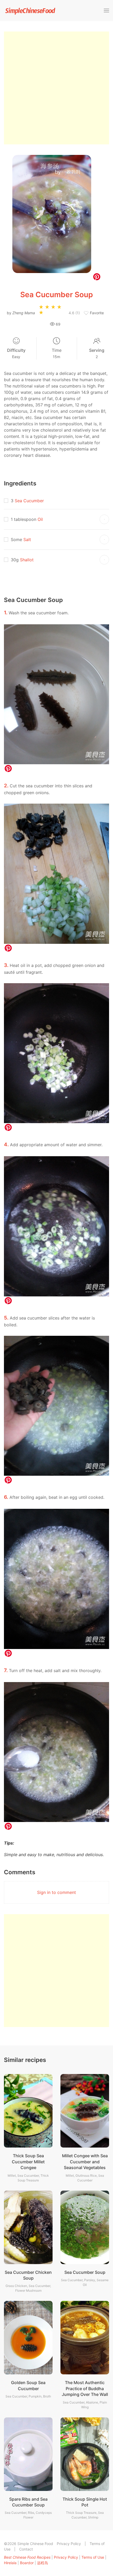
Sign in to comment (56, 1892)
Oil (40, 519)
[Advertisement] (56, 88)
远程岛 (43, 2563)
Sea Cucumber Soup (85, 2272)
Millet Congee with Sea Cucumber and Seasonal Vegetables (85, 2162)
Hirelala (10, 2563)
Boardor (27, 2563)
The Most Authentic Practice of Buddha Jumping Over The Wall (85, 2388)
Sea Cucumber (29, 501)
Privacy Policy (69, 2544)
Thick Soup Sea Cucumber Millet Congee (28, 2162)
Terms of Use (93, 2557)
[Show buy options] (104, 519)
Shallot (27, 560)
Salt (27, 540)
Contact (26, 2549)
